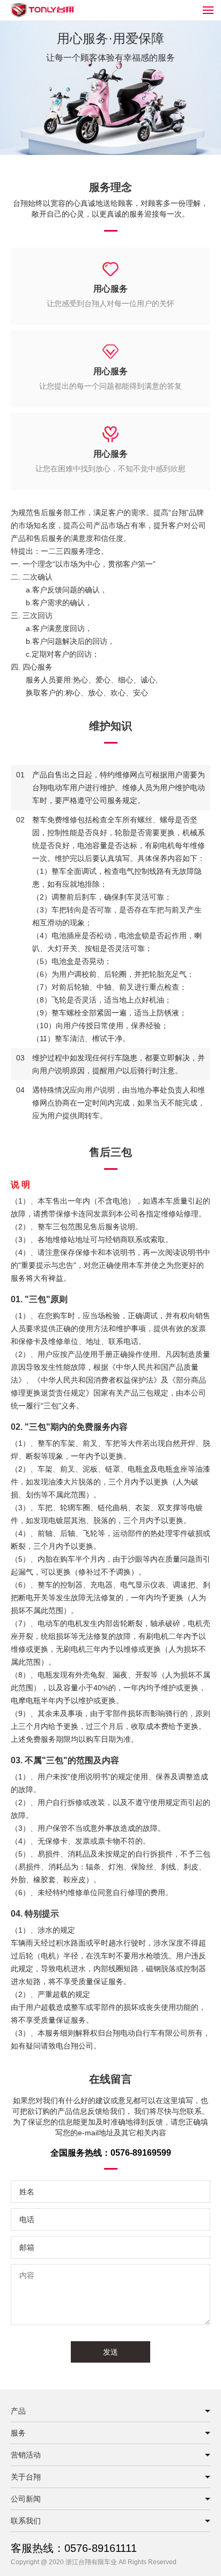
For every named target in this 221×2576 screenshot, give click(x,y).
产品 (18, 2411)
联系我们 (26, 2521)
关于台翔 (26, 2477)
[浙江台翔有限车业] (43, 16)
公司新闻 (26, 2499)
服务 (18, 2433)
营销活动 (26, 2455)
